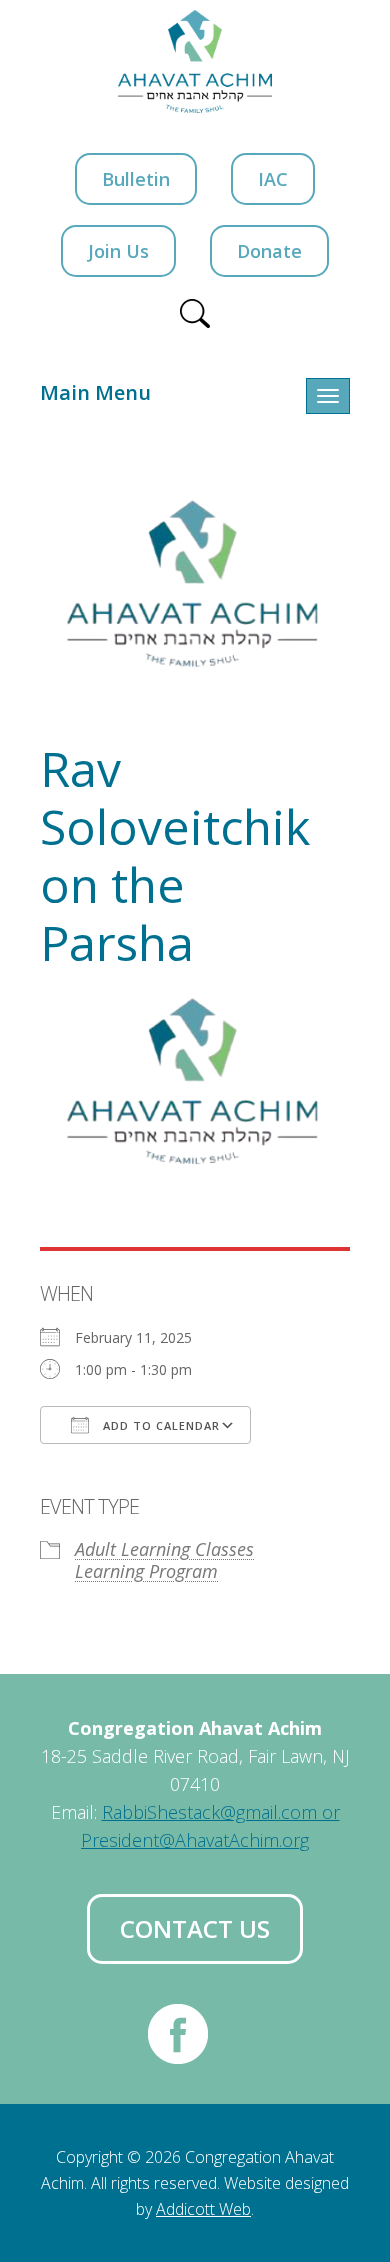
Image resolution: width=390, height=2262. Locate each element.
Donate (269, 251)
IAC (273, 179)
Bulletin (136, 179)
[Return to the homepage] (195, 61)
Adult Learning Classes (164, 1549)
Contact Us (195, 1928)
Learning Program (146, 1571)
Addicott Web (203, 2209)
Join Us (118, 251)
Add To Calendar (159, 1425)
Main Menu (95, 392)
